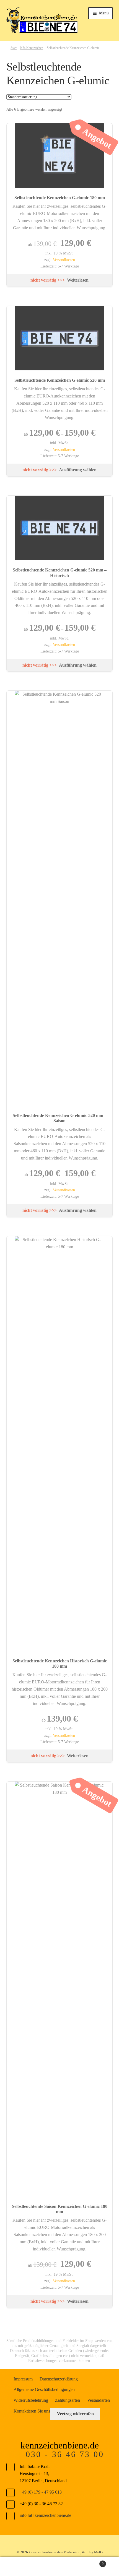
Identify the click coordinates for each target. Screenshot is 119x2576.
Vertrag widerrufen (75, 2414)
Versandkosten (64, 260)
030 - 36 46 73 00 (65, 2454)
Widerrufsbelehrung (31, 2400)
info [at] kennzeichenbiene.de (45, 2515)
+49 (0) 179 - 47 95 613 (41, 2492)
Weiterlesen (78, 280)
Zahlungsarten (68, 2400)
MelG (98, 2552)
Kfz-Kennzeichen (32, 48)
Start (14, 48)
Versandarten (99, 2400)
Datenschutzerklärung (59, 2379)
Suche (59, 2567)
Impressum (23, 2379)
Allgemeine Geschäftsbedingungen (44, 2389)
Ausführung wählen (78, 470)
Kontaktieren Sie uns (32, 2411)
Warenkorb (92, 2562)
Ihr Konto (20, 2567)
